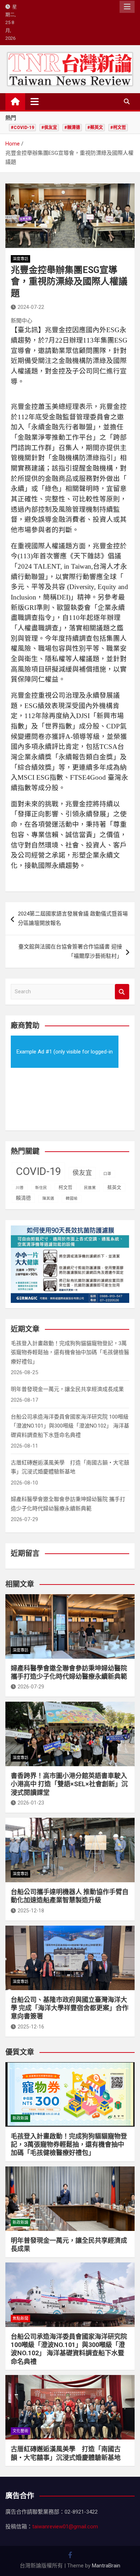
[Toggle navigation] (35, 101)
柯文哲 (66, 1187)
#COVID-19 (22, 128)
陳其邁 (48, 1198)
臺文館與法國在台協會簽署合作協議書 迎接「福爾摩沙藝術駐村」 (70, 951)
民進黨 (90, 1188)
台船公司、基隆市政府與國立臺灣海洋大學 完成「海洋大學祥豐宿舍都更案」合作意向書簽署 (70, 2008)
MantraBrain (106, 2566)
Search (122, 992)
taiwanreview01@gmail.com (65, 2527)
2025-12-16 (31, 2027)
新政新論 (20, 2118)
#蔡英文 (95, 128)
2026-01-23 (31, 1803)
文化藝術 (20, 2431)
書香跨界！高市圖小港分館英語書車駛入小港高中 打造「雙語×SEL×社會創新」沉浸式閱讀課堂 (69, 1784)
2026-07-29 (31, 1687)
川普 (20, 1188)
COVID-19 (38, 1171)
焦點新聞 (20, 2319)
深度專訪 (20, 259)
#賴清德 (72, 128)
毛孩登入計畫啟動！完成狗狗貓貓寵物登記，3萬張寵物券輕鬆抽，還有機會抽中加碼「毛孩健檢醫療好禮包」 (70, 1352)
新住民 (41, 1188)
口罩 (107, 1174)
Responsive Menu (127, 7)
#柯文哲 (118, 128)
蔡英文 (114, 1187)
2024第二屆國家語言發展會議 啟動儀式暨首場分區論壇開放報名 (73, 918)
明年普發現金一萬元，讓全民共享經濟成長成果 (67, 1389)
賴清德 (23, 1198)
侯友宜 (82, 1173)
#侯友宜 (49, 128)
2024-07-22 (31, 307)
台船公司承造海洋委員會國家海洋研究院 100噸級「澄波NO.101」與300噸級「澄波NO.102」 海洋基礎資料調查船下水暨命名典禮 (70, 1426)
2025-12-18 (31, 1911)
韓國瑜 (72, 1198)
